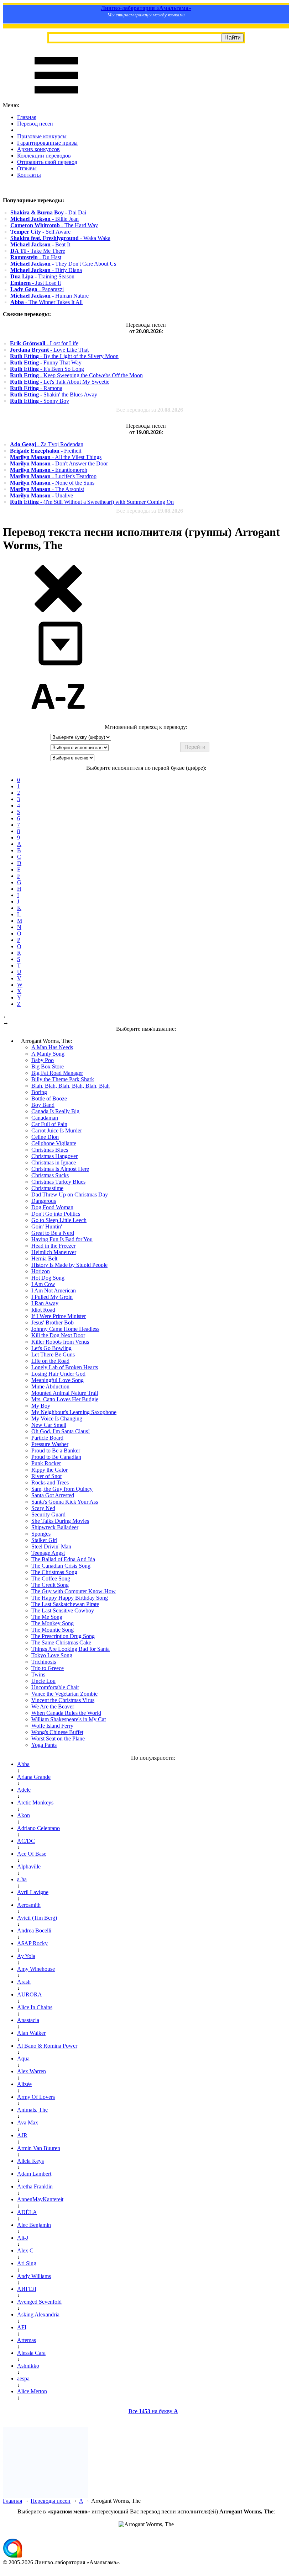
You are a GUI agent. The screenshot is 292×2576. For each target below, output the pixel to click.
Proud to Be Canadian (56, 1457)
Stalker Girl (44, 1540)
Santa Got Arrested (53, 1495)
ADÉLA (27, 2212)
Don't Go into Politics (56, 1214)
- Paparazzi (37, 289)
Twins (38, 1674)
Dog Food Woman (52, 1207)
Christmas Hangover (54, 1156)
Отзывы (27, 168)
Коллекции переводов (44, 156)
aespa (23, 2378)
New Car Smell (49, 1425)
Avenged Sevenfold (39, 2302)
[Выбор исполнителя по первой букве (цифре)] (58, 721)
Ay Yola (26, 1956)
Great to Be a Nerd (53, 1233)
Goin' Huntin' (47, 1226)
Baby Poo (43, 1060)
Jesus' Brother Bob (53, 1322)
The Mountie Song (53, 1630)
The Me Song (47, 1617)
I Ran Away (45, 1303)
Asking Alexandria (38, 2314)
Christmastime (47, 1188)
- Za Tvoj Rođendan (47, 444)
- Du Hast (36, 257)
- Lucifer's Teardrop (53, 476)
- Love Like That (49, 350)
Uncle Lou (43, 1681)
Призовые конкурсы (42, 136)
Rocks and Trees (50, 1482)
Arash (24, 1982)
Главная (27, 117)
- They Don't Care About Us (63, 264)
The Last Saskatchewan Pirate (65, 1604)
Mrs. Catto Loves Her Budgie (65, 1399)
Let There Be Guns (53, 1354)
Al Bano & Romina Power (47, 2046)
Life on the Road (50, 1361)
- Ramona (36, 388)
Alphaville (29, 1866)
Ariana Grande (34, 1777)
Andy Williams (34, 2276)
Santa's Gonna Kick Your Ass (65, 1502)
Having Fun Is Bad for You (62, 1239)
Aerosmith (29, 1905)
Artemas (27, 2340)
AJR (22, 2135)
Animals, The (32, 2110)
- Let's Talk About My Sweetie (60, 382)
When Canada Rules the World (66, 1713)
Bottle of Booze (49, 1098)
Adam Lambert (34, 2174)
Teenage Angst (48, 1553)
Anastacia (28, 2020)
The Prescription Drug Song (63, 1636)
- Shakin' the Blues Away (54, 394)
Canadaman (45, 1118)
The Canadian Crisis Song (61, 1566)
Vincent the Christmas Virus (63, 1700)
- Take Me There (38, 251)
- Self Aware (40, 232)
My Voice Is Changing (57, 1418)
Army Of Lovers (36, 2097)
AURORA (30, 1994)
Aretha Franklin (35, 2186)
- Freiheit (46, 451)
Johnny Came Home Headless (65, 1329)
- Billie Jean (45, 219)
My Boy (41, 1406)
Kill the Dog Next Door (58, 1335)
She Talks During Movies (60, 1521)
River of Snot (46, 1476)
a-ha (22, 1879)
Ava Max (28, 2122)
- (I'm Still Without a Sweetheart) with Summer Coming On (92, 502)
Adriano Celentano (38, 1828)
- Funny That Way (46, 362)
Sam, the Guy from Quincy (62, 1489)
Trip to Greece (48, 1668)
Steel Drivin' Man (51, 1546)
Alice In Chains (35, 2007)
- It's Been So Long (47, 369)
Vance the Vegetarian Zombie (64, 1694)
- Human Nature (49, 296)
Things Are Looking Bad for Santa (71, 1649)
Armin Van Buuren (39, 2148)
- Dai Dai (48, 212)
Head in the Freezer (53, 1246)
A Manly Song (48, 1054)
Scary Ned (43, 1508)
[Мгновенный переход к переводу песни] (58, 666)
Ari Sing (27, 2263)
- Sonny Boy (40, 401)
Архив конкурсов (38, 149)
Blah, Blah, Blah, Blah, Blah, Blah (71, 1086)
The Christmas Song (54, 1572)
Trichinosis (44, 1662)
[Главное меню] (56, 99)
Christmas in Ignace (54, 1162)
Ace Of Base (32, 1854)
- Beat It (40, 244)
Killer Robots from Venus (60, 1342)
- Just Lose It (36, 283)
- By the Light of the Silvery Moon (64, 356)
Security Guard (48, 1514)
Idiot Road (43, 1310)
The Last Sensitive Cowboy (63, 1610)
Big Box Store (48, 1066)
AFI (22, 2327)
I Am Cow (43, 1284)
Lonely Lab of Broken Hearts (65, 1367)
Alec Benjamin (34, 2225)
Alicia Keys (30, 2161)
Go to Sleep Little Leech (59, 1220)
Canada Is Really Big (55, 1111)
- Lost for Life (44, 343)
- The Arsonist (47, 489)
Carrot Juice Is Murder (57, 1130)
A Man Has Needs (52, 1047)
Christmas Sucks (50, 1175)
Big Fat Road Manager (57, 1073)
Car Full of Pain (49, 1124)
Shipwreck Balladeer (55, 1527)
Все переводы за (150, 410)
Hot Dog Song (48, 1278)
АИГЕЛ (27, 2289)
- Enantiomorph (49, 470)
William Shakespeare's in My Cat (69, 1719)
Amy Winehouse (36, 1969)
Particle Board (47, 1438)
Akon (24, 1815)
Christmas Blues (50, 1150)
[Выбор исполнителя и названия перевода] (58, 611)
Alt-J (23, 2238)
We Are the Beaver (53, 1706)
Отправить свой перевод (47, 162)
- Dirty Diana (46, 270)
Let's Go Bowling (51, 1348)
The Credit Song (50, 1585)
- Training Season (42, 276)
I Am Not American (54, 1290)
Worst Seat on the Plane (58, 1738)
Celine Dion (45, 1137)
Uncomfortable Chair (55, 1687)
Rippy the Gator (49, 1470)
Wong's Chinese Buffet (57, 1732)
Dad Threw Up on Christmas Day (70, 1194)
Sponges (41, 1534)
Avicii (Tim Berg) (37, 1918)
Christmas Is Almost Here (60, 1169)
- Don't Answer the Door (59, 463)
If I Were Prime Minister (59, 1316)
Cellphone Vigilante (54, 1143)
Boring (39, 1092)
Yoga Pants (44, 1745)
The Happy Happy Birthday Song (70, 1598)
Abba (23, 1764)
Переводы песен (51, 2501)
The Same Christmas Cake (61, 1642)
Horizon (41, 1271)
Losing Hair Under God (58, 1374)
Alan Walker (31, 2033)
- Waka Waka (60, 238)
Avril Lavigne (33, 1892)
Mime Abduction (50, 1386)
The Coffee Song (51, 1578)
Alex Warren (32, 2071)
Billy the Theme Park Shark (63, 1079)
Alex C (25, 2250)
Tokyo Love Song (52, 1655)
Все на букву (153, 2411)
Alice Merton (32, 2391)
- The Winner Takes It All (46, 302)
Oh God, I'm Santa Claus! (61, 1431)
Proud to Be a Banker (56, 1450)
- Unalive (41, 495)
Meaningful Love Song (58, 1380)
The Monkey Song (53, 1623)
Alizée (24, 2084)
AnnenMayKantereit (40, 2199)
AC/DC (26, 1841)
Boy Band (43, 1105)
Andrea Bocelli (34, 1930)
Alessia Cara (31, 2353)
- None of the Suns (52, 483)
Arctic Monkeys (35, 1802)
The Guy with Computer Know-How (74, 1591)
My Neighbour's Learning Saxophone (74, 1412)
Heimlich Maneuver (54, 1252)
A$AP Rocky (32, 1943)
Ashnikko (28, 2366)
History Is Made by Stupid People (69, 1265)
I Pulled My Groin (52, 1297)
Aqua (23, 2058)
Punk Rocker (46, 1463)
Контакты (29, 175)
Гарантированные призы (47, 143)
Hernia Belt (44, 1258)
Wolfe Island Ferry (52, 1726)
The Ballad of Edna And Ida (63, 1559)
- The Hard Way (54, 225)
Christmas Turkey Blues (58, 1182)
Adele (24, 1790)
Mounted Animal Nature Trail (65, 1393)
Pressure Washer (50, 1444)
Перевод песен (35, 124)
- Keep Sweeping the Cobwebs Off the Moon (76, 375)
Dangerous (44, 1201)
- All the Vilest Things (56, 457)
